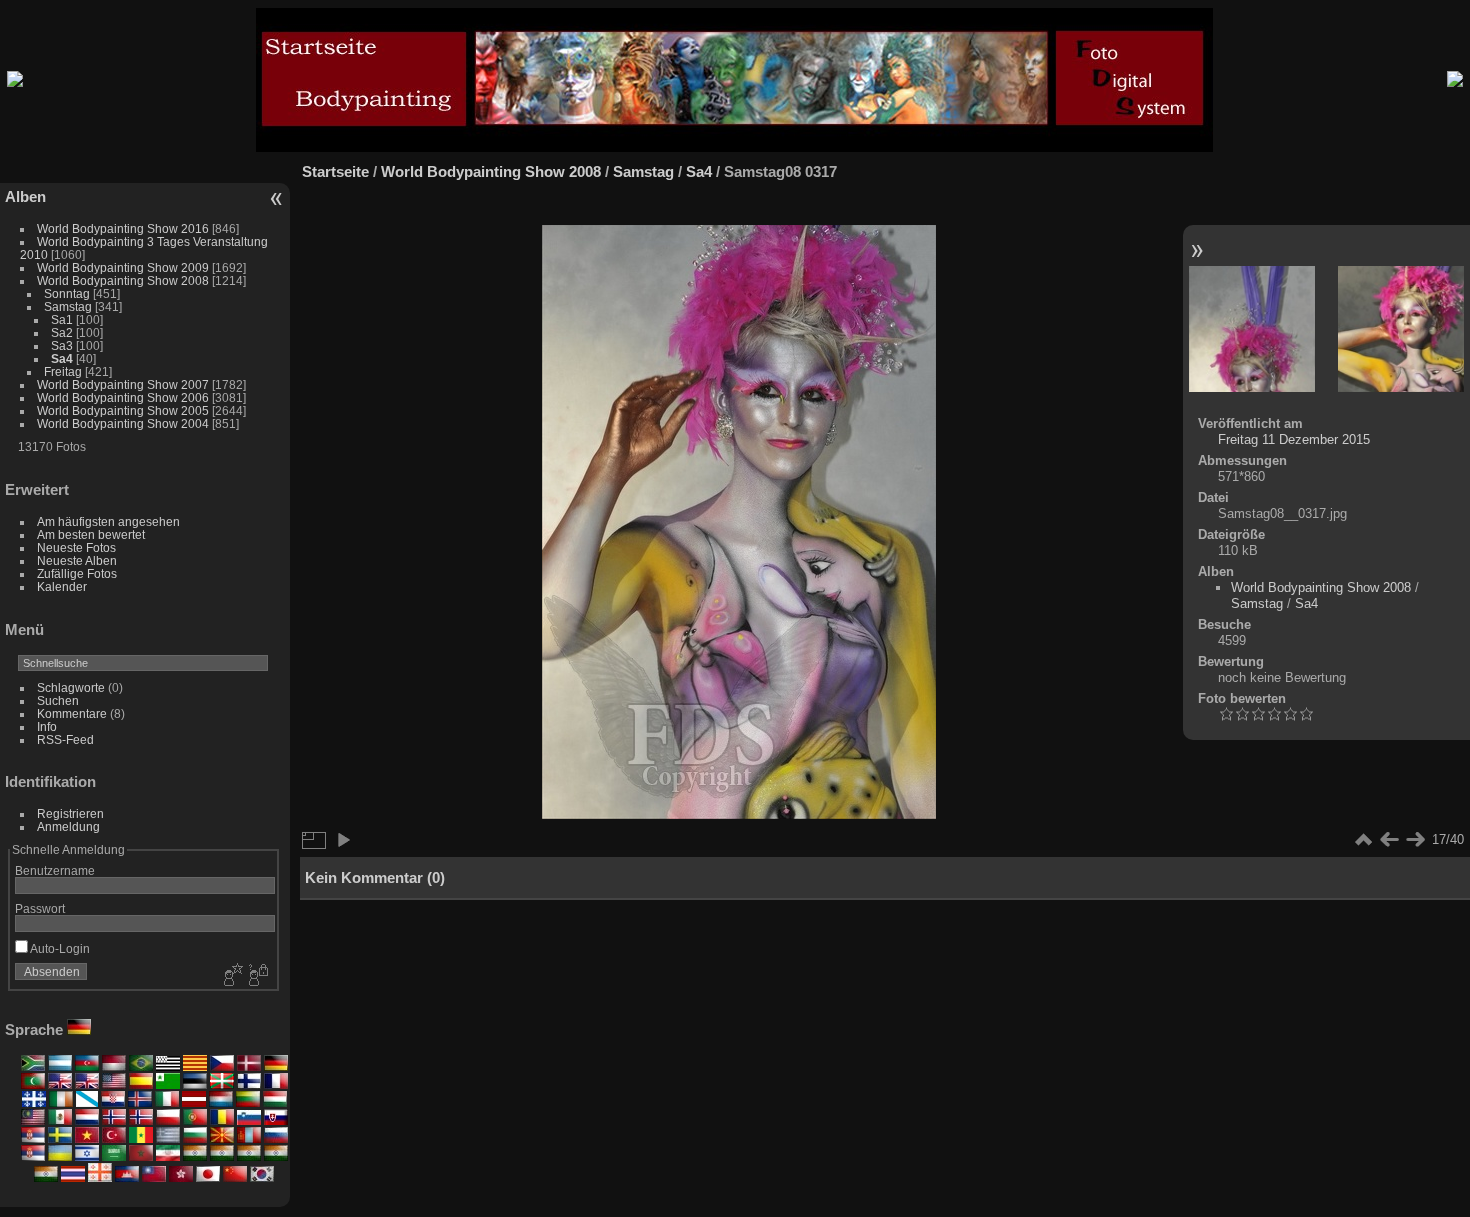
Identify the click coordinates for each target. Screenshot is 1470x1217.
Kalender (62, 586)
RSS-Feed (65, 739)
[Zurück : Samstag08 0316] (1252, 330)
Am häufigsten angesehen (108, 521)
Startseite (335, 171)
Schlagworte (71, 687)
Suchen (58, 700)
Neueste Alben (77, 560)
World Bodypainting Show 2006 (123, 397)
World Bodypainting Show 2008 (123, 280)
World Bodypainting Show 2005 (123, 410)
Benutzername (55, 870)
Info (47, 726)
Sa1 (62, 319)
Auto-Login (59, 948)
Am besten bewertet (91, 534)
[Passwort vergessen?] (257, 976)
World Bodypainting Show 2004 (123, 423)
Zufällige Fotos (77, 573)
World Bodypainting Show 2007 (123, 384)
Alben (25, 196)
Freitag (63, 371)
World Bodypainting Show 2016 (124, 228)
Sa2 (62, 332)
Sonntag (67, 293)
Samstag (68, 306)
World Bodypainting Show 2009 (124, 267)
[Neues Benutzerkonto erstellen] (231, 976)
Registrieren (70, 813)
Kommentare (72, 713)
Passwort (40, 908)
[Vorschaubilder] (1363, 840)
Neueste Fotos (76, 547)
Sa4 (62, 358)
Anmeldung (68, 826)
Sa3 (62, 345)
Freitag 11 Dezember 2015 (1294, 439)
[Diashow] (343, 840)
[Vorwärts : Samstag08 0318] (1401, 330)
